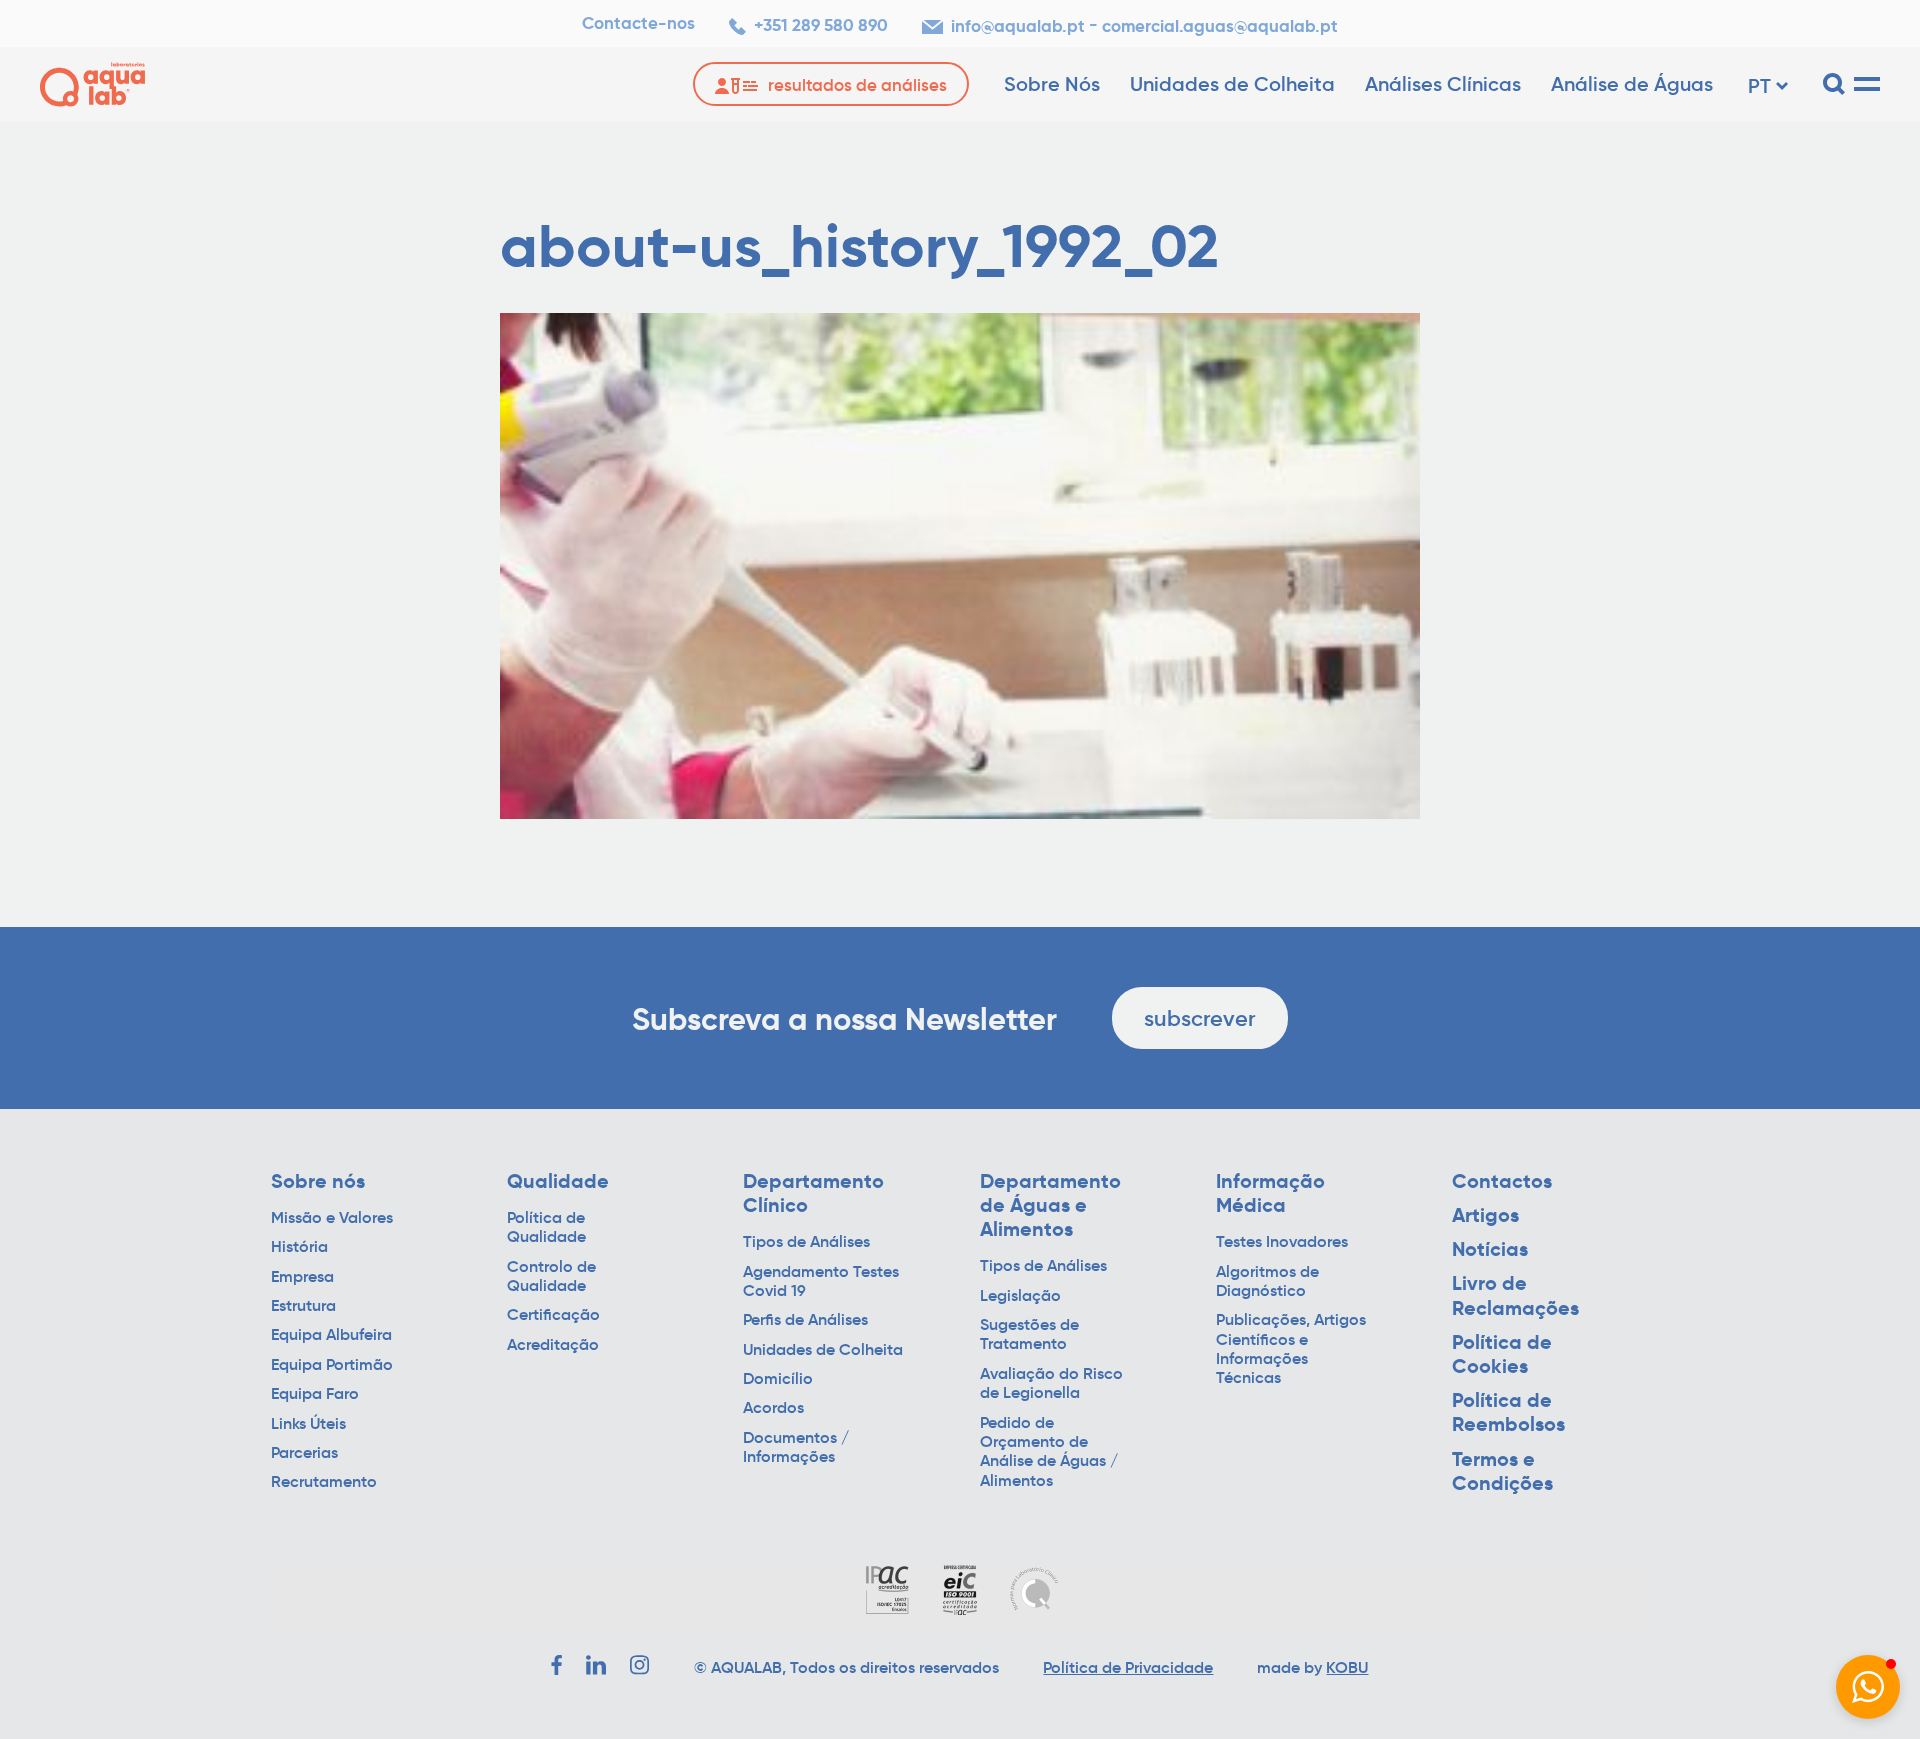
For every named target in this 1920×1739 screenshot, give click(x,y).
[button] (1868, 1687)
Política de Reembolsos (1508, 1412)
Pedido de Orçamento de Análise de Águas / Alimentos (1049, 1451)
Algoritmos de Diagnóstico (1267, 1281)
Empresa (302, 1276)
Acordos (773, 1407)
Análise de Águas (1632, 84)
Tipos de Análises (806, 1241)
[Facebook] (556, 1665)
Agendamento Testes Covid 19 (821, 1281)
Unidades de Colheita (1232, 84)
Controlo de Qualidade (551, 1276)
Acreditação (553, 1344)
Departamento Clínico (813, 1193)
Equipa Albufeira (331, 1334)
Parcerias (304, 1452)
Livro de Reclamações (1515, 1295)
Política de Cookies (1502, 1354)
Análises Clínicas (1443, 84)
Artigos (1485, 1215)
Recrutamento (324, 1481)
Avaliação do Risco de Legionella (1051, 1383)
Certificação (553, 1314)
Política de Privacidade (1128, 1667)
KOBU (1347, 1667)
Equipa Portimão (332, 1364)
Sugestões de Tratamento (1029, 1334)
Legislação (1020, 1295)
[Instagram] (640, 1665)
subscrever (1200, 1018)
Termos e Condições (1502, 1471)
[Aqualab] (92, 84)
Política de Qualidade (546, 1227)
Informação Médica (1270, 1193)
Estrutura (303, 1305)
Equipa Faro (315, 1393)
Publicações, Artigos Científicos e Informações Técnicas (1291, 1348)
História (299, 1246)
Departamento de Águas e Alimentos (1050, 1205)
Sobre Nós (1052, 84)
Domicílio (778, 1378)
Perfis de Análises (805, 1319)
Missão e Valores (332, 1217)
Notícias (1490, 1249)
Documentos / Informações (796, 1447)
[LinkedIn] (596, 1665)
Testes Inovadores (1282, 1241)
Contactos (1502, 1181)
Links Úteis (308, 1423)
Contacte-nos (638, 23)
